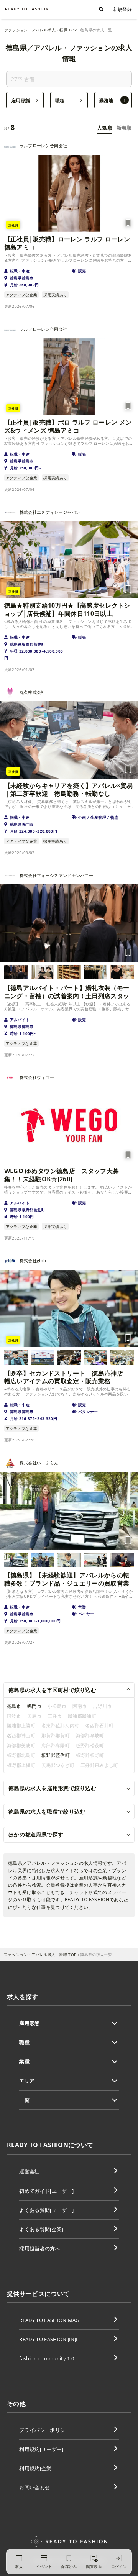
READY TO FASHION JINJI (48, 2339)
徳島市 (14, 1706)
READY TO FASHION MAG (49, 2320)
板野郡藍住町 (56, 1755)
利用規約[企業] (36, 2468)
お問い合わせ (34, 2487)
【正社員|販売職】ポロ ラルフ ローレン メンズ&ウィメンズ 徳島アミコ (68, 426)
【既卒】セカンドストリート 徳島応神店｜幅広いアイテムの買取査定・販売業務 (67, 1377)
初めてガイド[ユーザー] (46, 2191)
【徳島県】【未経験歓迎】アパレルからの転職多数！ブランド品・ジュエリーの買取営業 (67, 1579)
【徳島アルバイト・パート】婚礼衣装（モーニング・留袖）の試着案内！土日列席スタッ (67, 992)
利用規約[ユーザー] (41, 2449)
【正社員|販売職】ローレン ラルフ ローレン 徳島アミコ (67, 243)
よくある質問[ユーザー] (46, 2210)
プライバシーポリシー (45, 2430)
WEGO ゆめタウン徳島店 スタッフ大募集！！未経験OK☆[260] (62, 1175)
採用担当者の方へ (40, 2248)
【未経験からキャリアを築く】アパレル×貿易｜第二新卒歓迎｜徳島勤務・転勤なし (69, 790)
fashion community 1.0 (47, 2358)
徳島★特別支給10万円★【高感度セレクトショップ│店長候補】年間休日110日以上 (67, 610)
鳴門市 (34, 1706)
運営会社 (29, 2171)
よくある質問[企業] (41, 2229)
